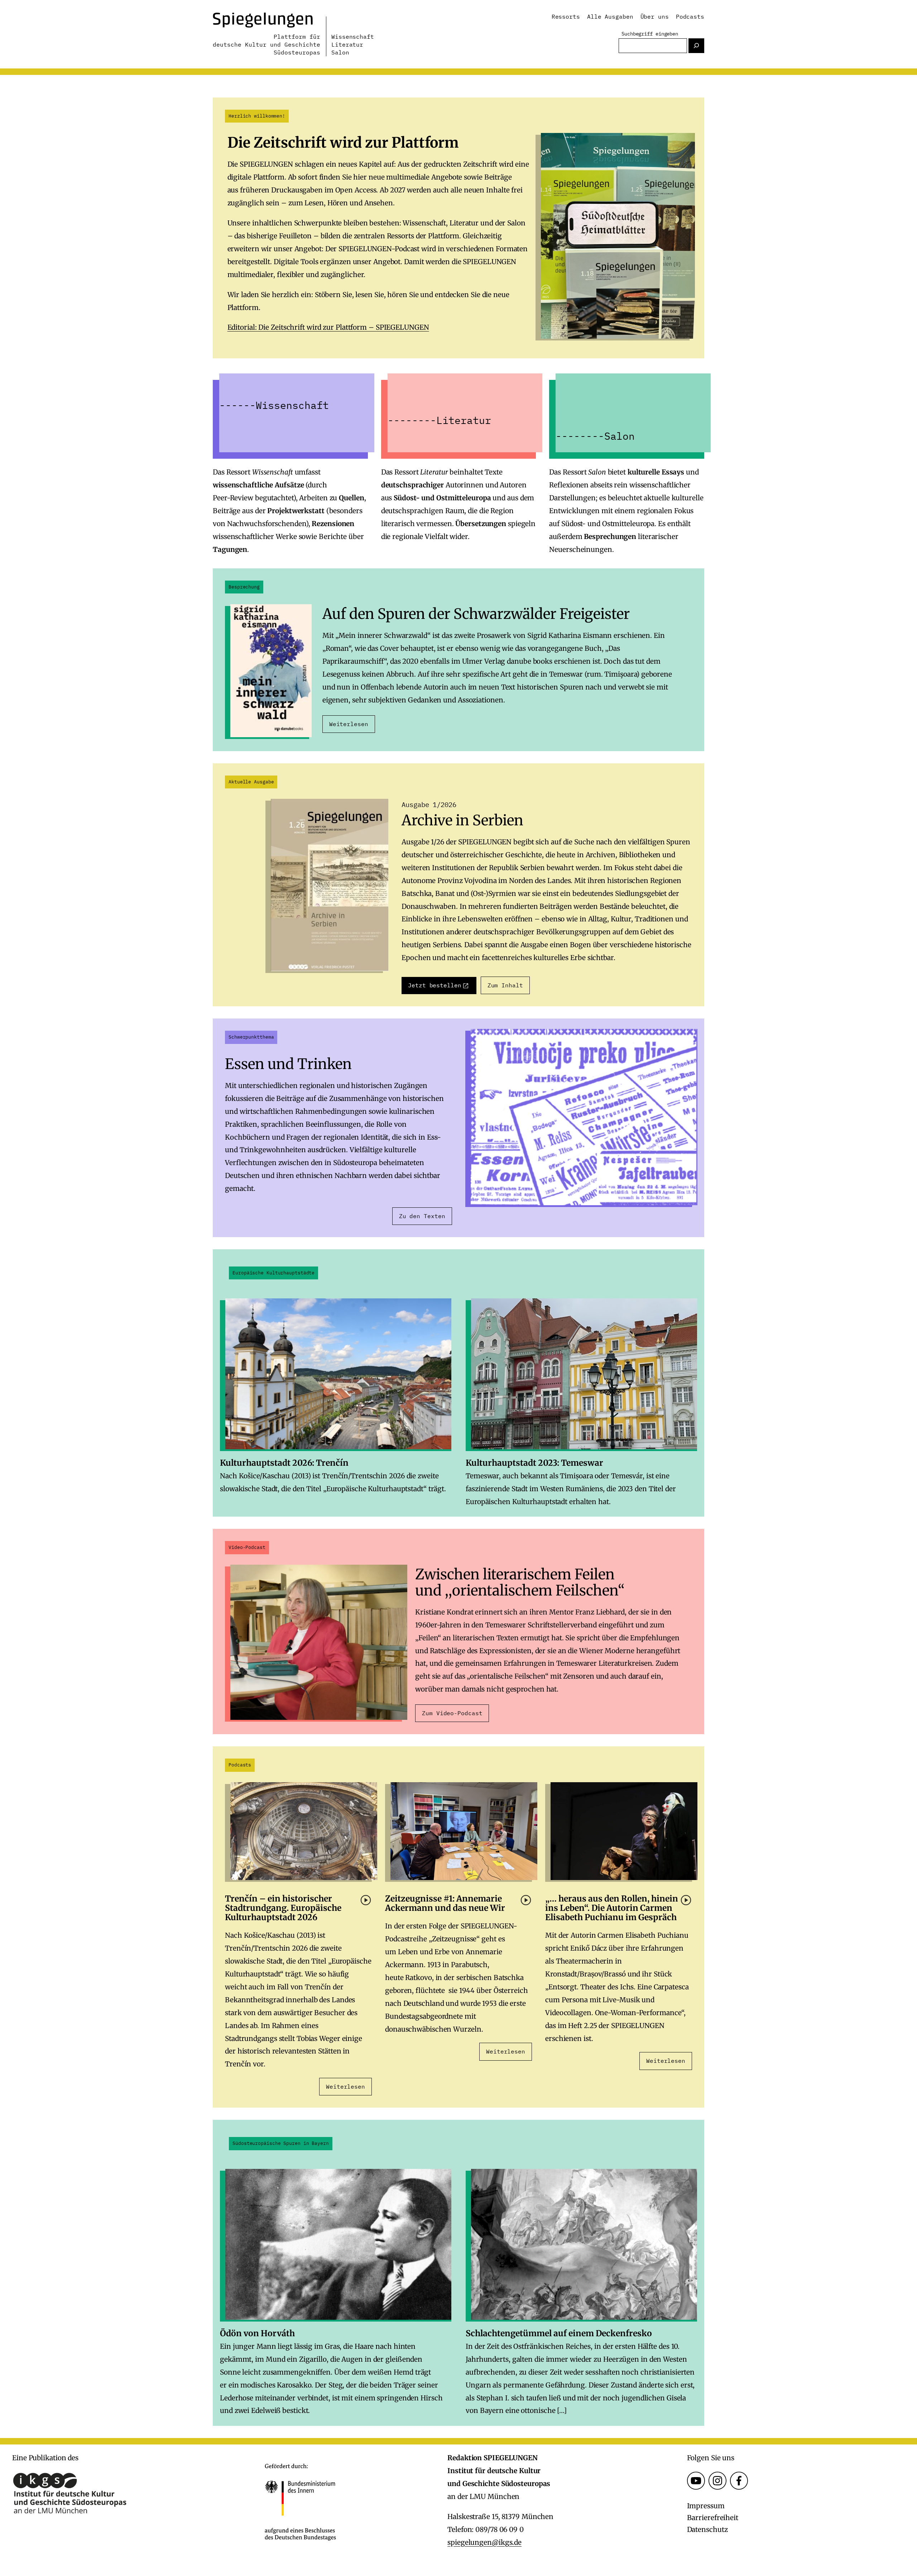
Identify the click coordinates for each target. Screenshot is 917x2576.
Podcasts (690, 16)
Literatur (347, 44)
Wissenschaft (353, 37)
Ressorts (566, 16)
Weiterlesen (349, 724)
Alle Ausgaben (610, 16)
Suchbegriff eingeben (650, 34)
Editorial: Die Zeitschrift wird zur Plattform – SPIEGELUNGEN (328, 327)
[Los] (696, 46)
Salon (340, 52)
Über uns (655, 16)
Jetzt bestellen (435, 985)
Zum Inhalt (505, 985)
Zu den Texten (422, 1216)
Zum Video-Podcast (452, 1713)
